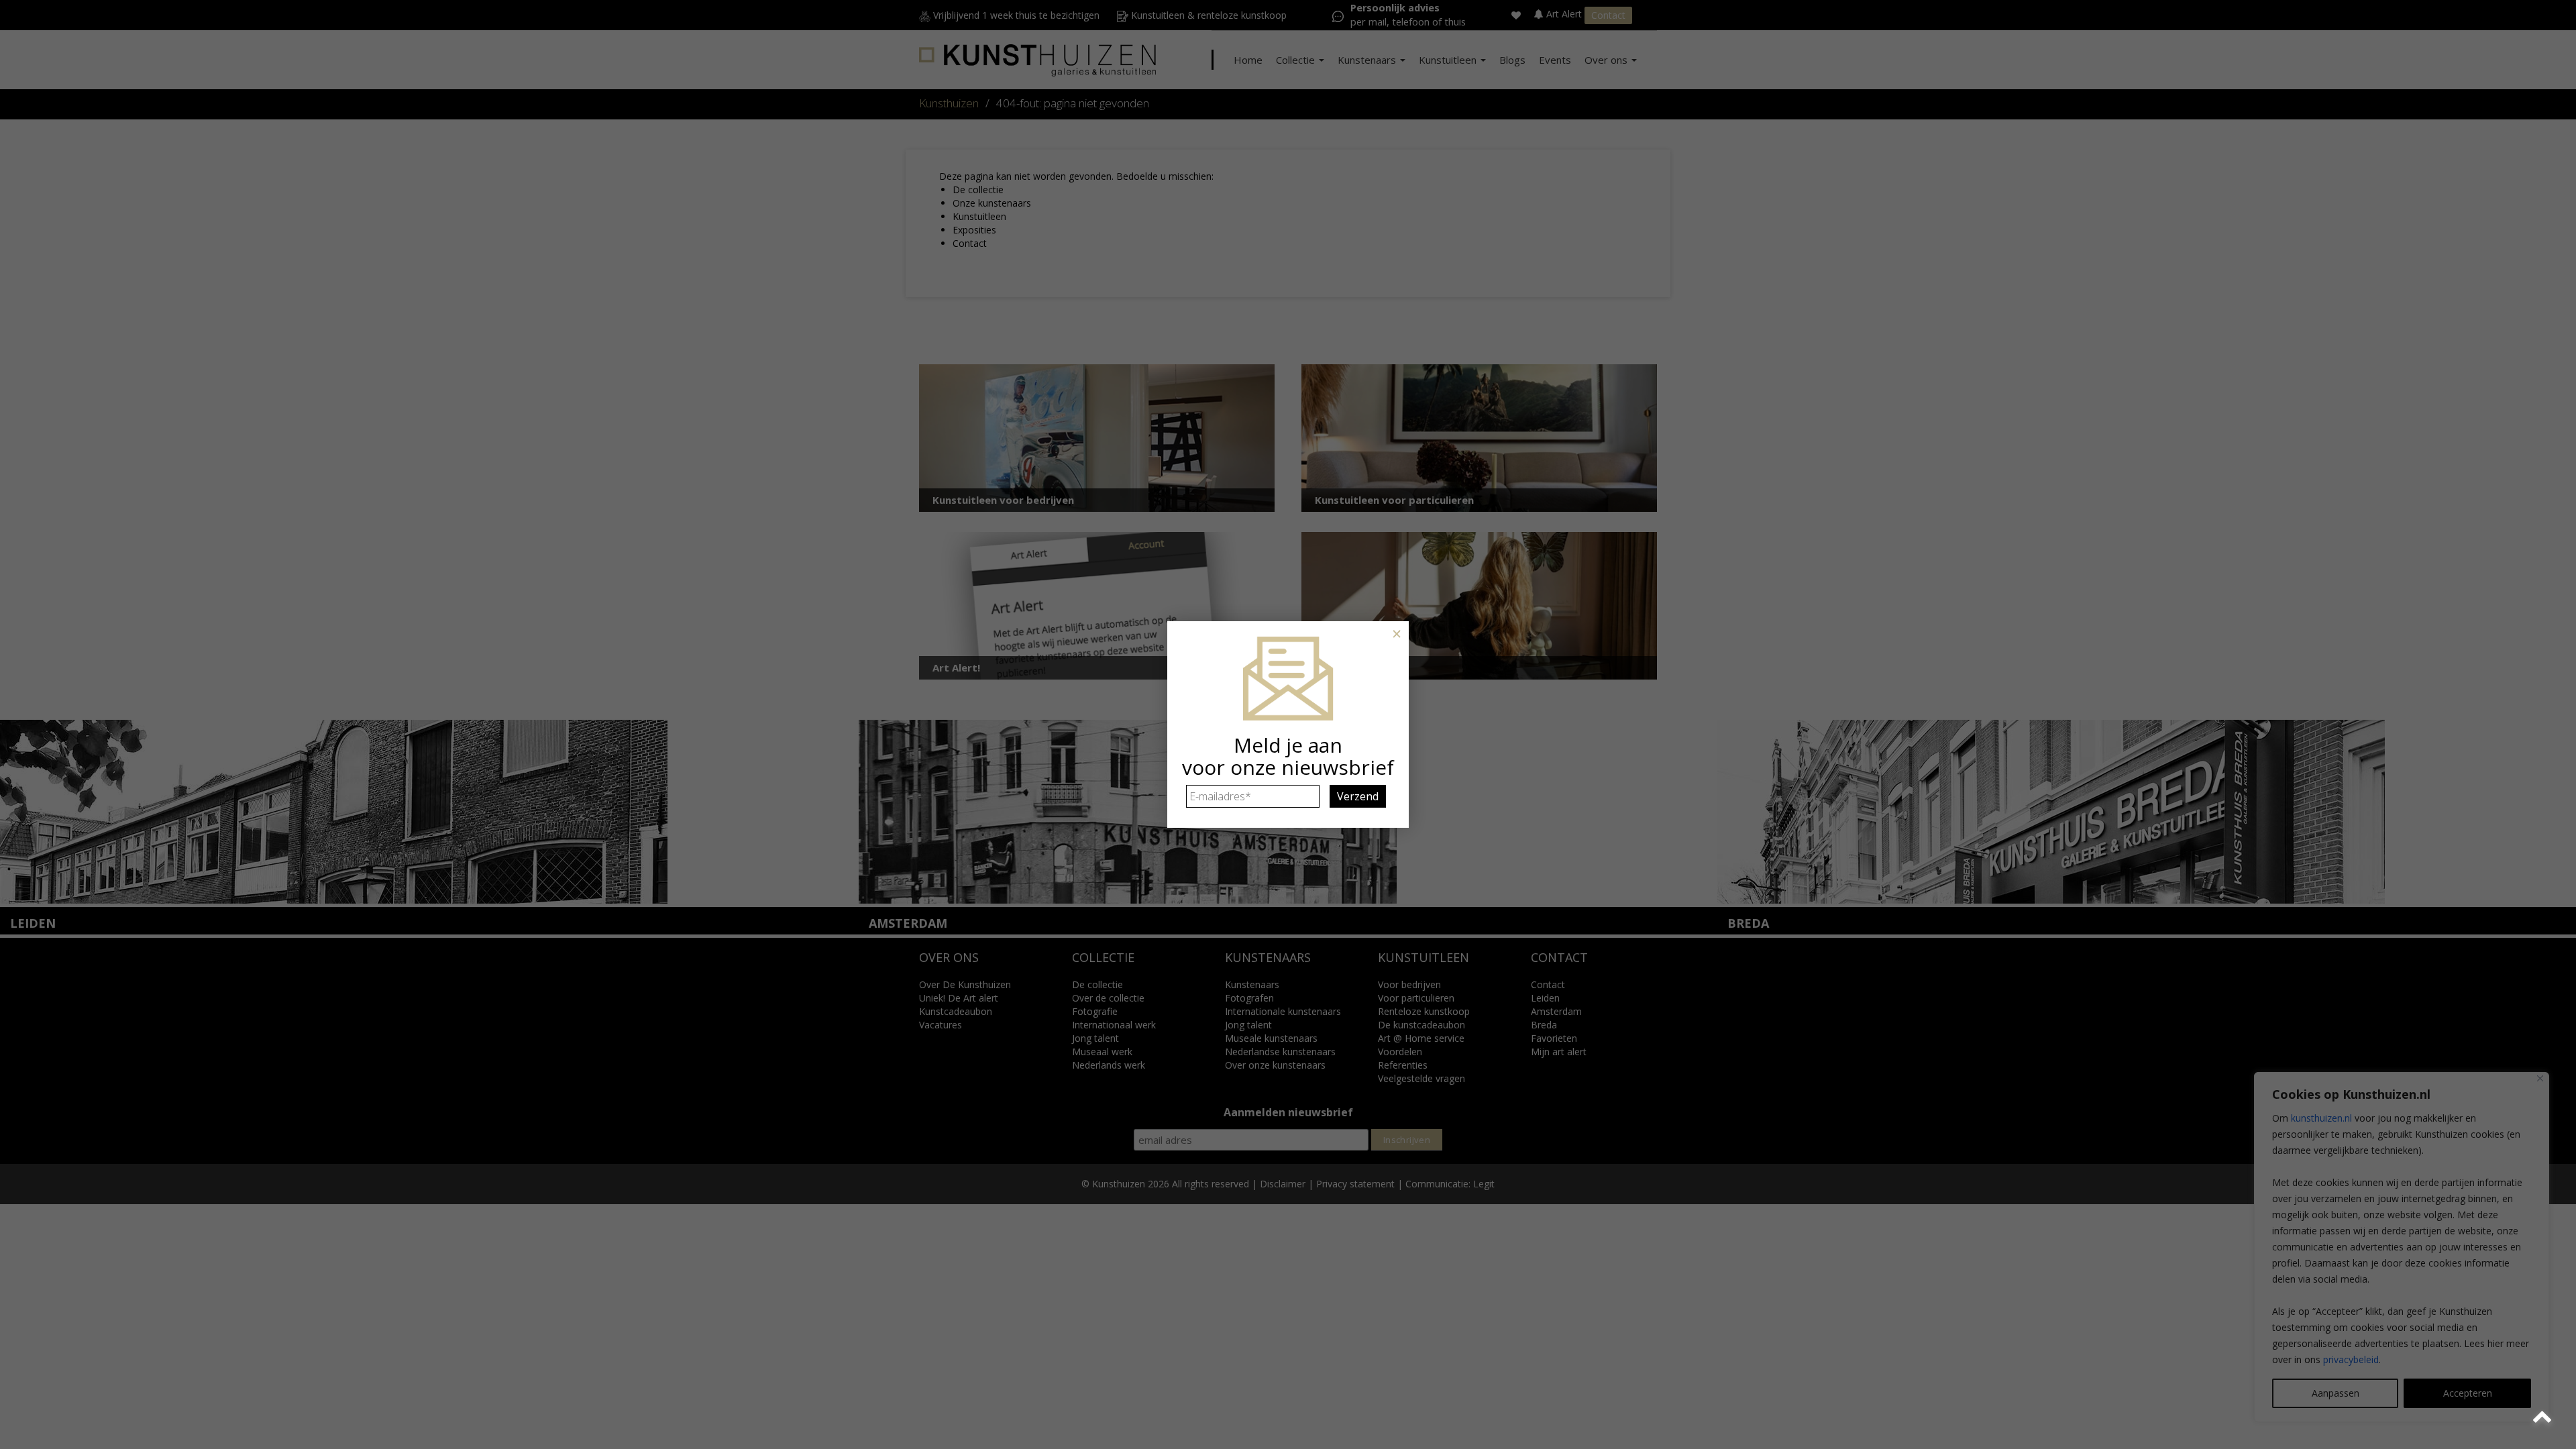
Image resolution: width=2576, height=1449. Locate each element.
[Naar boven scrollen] (2544, 1417)
